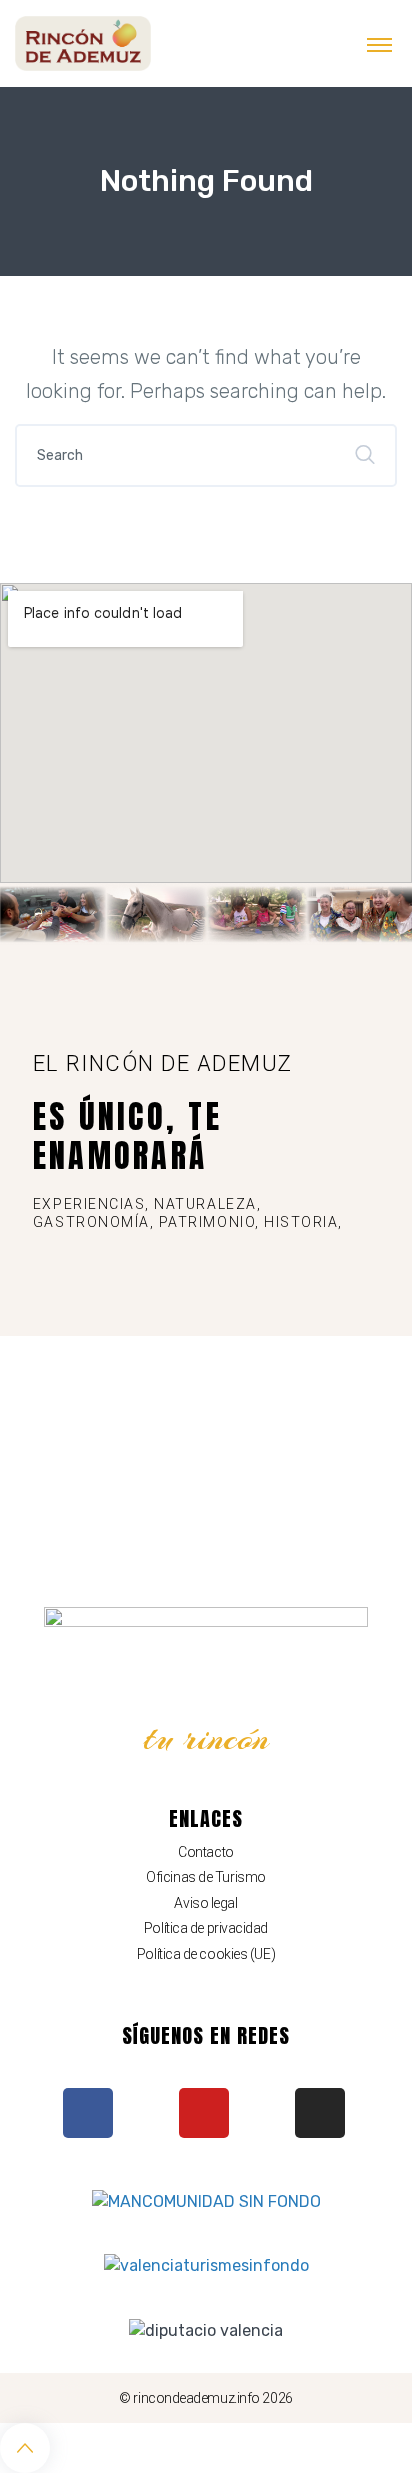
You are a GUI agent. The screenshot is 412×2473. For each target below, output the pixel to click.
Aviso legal (205, 1903)
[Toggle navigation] (379, 44)
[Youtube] (204, 2113)
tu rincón (206, 1738)
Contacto (205, 1852)
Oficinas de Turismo (205, 1877)
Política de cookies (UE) (206, 1954)
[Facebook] (88, 2113)
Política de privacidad (206, 1928)
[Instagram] (320, 2113)
